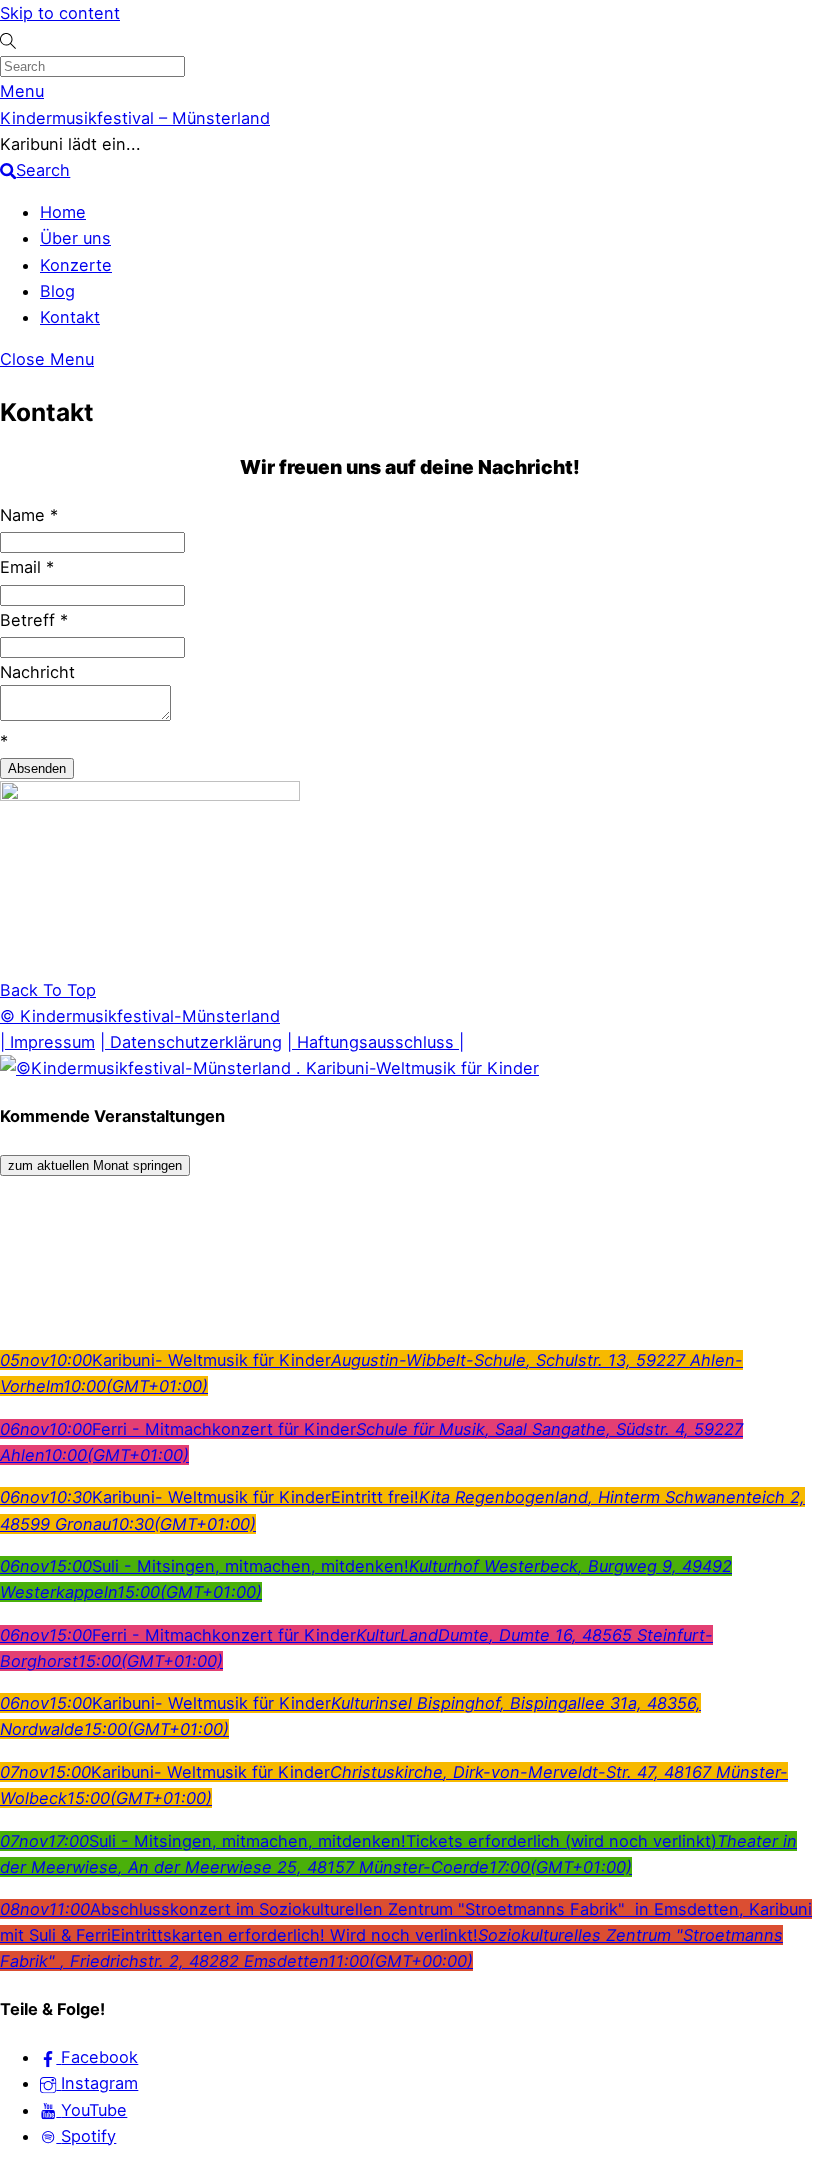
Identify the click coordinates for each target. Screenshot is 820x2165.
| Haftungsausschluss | (375, 1042)
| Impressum (47, 1042)
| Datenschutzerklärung (191, 1042)
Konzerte (76, 265)
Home (63, 212)
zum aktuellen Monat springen (95, 1165)
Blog (57, 291)
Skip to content (60, 13)
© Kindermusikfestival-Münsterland (140, 1016)
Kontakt (70, 317)
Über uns (75, 238)
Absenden (37, 768)
